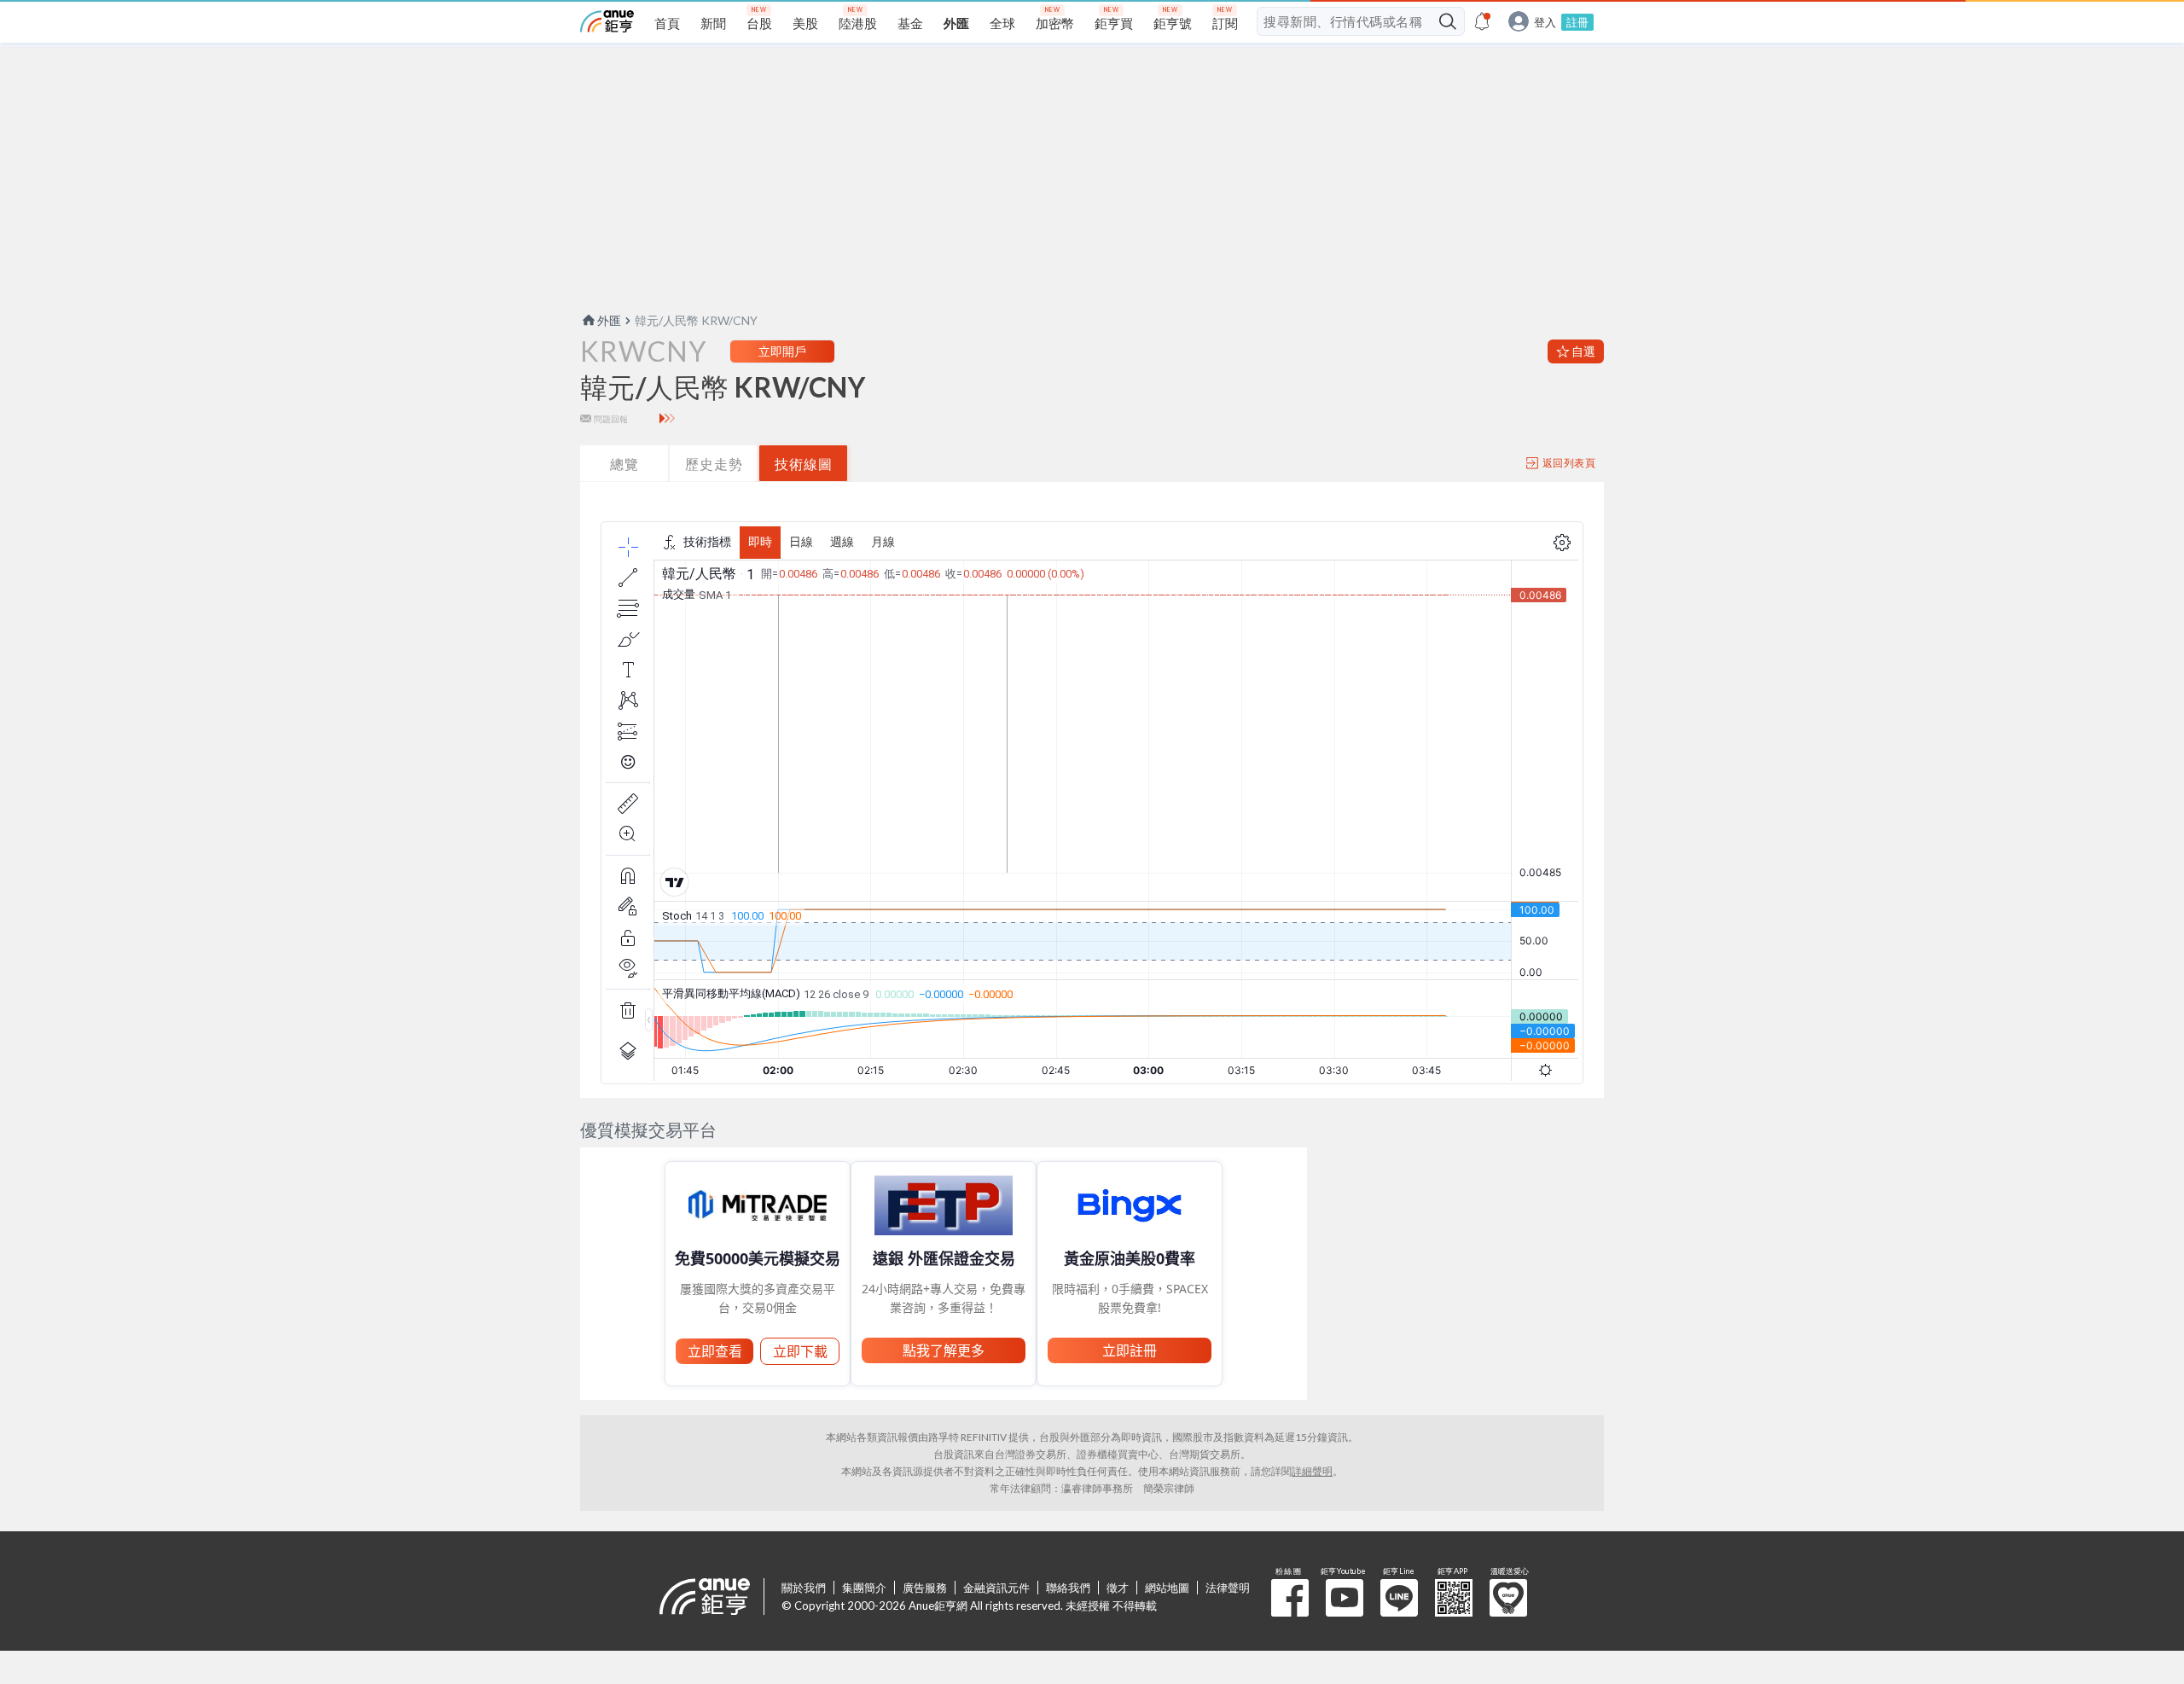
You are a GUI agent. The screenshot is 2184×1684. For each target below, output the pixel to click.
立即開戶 (782, 351)
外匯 (609, 320)
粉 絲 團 (1290, 1598)
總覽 (624, 464)
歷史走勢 (714, 464)
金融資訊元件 (996, 1588)
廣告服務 (925, 1588)
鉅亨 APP (1454, 1598)
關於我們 (804, 1588)
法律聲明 (1228, 1588)
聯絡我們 (1068, 1588)
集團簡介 (864, 1588)
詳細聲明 (1312, 1471)
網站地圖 (1167, 1588)
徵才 (1118, 1588)
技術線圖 (804, 464)
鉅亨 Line (1399, 1598)
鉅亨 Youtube (1345, 1598)
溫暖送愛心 (1508, 1598)
